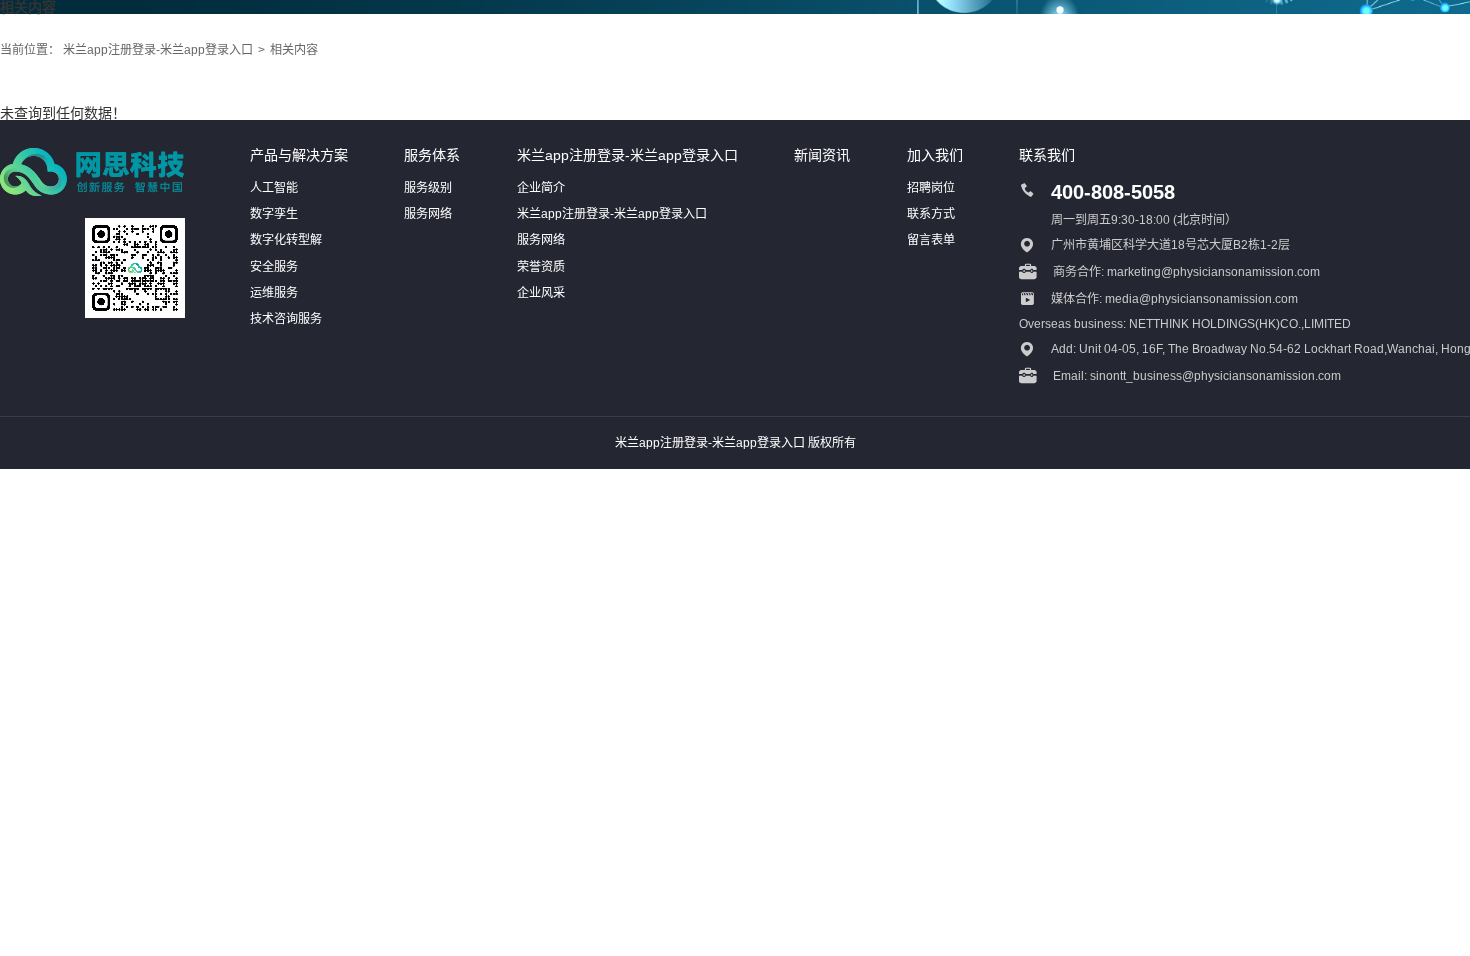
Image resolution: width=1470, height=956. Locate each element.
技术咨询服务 (286, 319)
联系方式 (931, 214)
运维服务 (274, 293)
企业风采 (541, 293)
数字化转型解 (286, 240)
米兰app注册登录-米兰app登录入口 (158, 50)
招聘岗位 (931, 188)
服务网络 (428, 214)
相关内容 (294, 50)
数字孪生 (274, 214)
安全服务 (274, 267)
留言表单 (931, 240)
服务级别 (428, 188)
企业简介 (541, 188)
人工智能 (274, 188)
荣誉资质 (541, 267)
